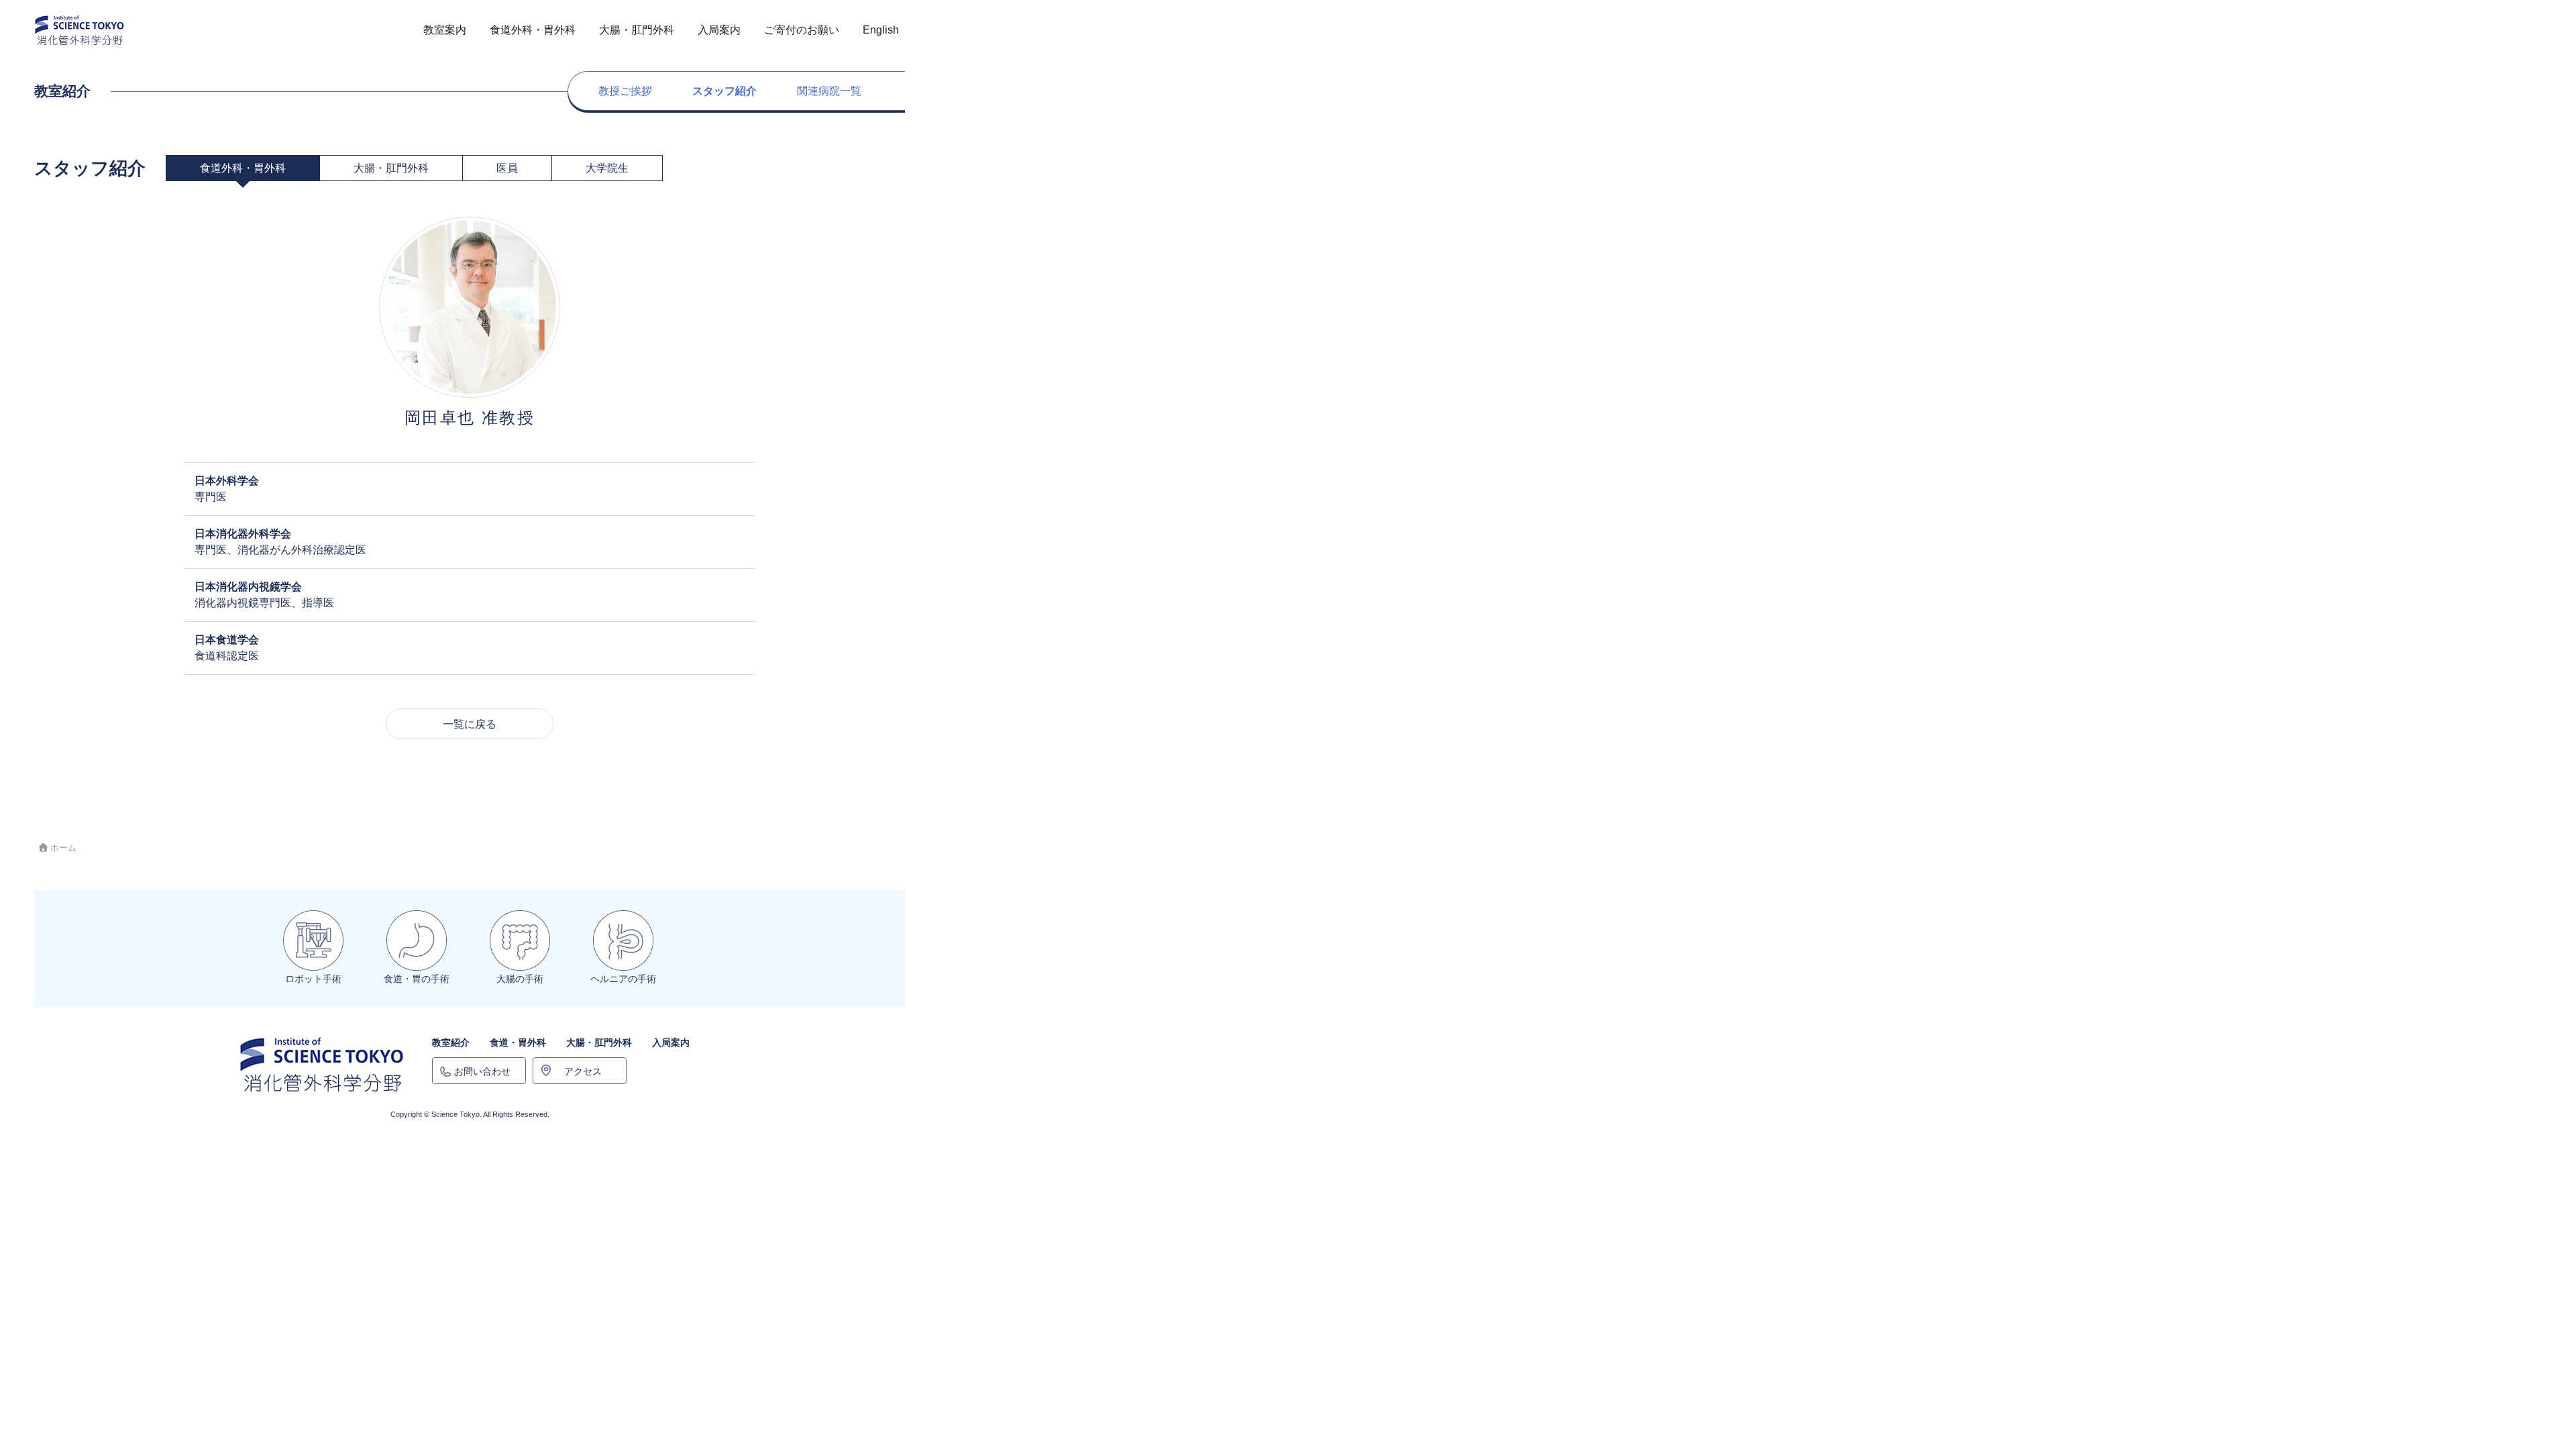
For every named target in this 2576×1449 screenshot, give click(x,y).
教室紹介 (451, 1042)
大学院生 (607, 168)
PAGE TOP (2509, 1394)
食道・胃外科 (518, 1042)
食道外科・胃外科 (243, 168)
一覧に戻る (470, 724)
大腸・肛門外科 (391, 168)
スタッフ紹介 (724, 91)
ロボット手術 (313, 979)
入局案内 (671, 1042)
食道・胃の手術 (417, 979)
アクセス (583, 1071)
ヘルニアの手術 (623, 979)
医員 (507, 168)
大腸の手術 (520, 979)
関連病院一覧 (829, 91)
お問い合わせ (482, 1071)
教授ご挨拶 (625, 91)
